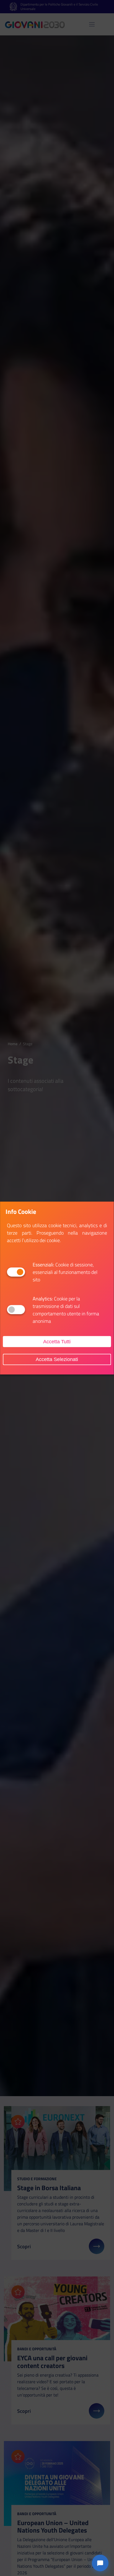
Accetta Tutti (57, 1341)
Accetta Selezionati (57, 1359)
